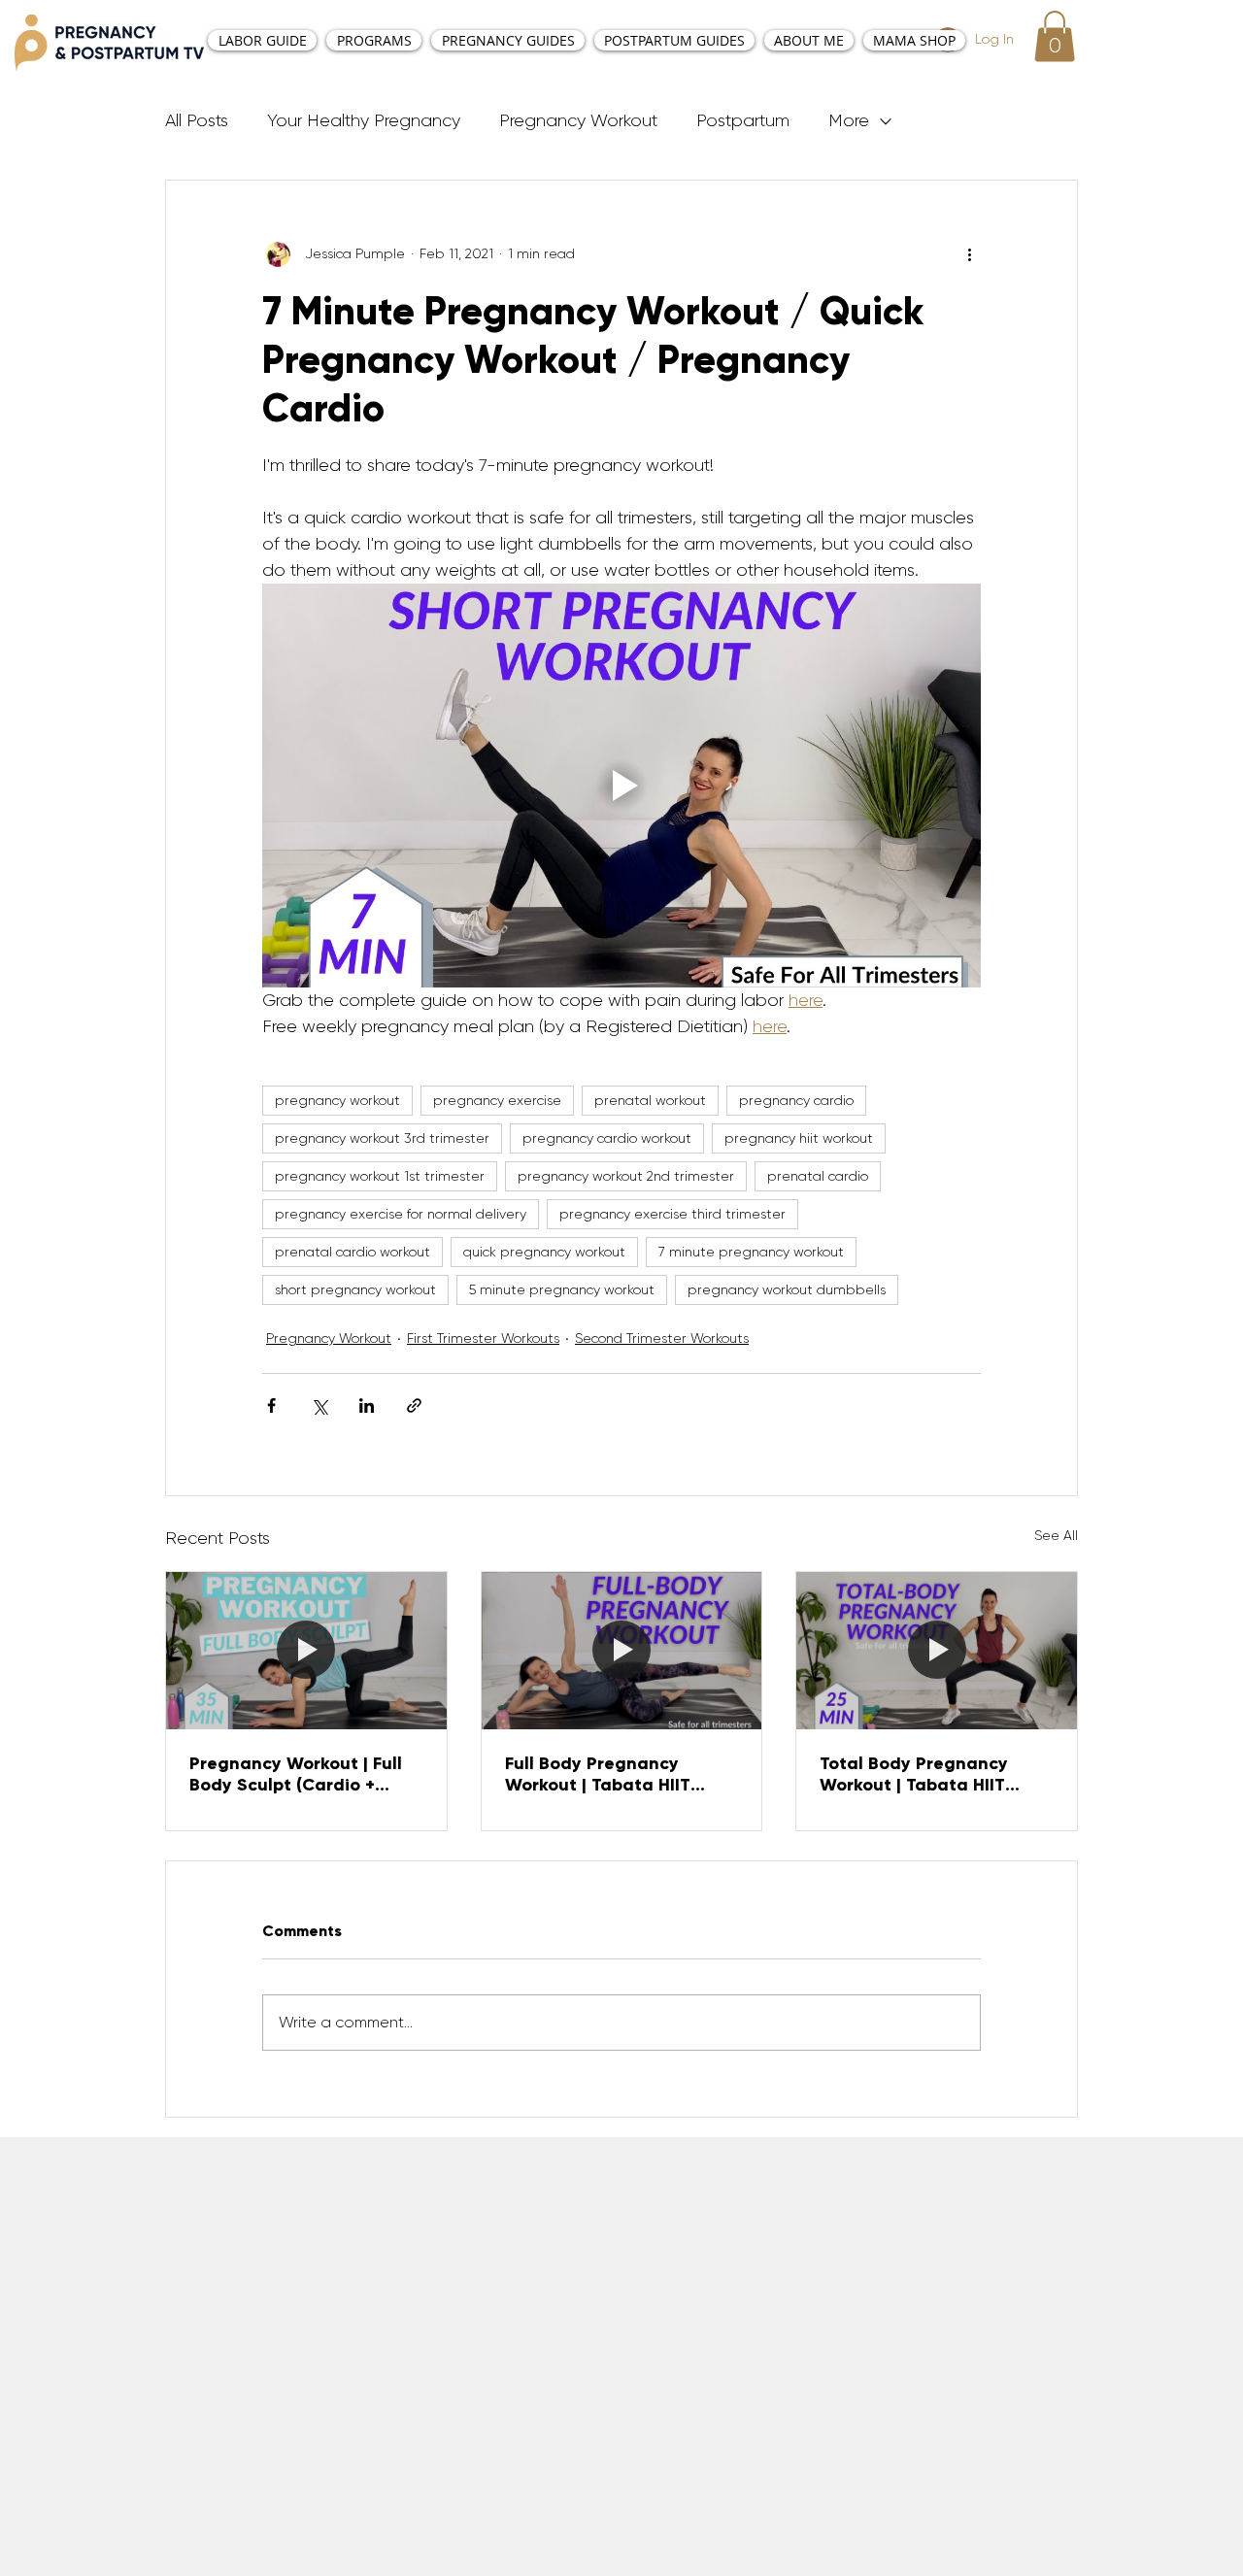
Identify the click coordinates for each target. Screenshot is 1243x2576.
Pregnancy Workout (578, 120)
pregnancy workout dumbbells (787, 1289)
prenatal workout (650, 1100)
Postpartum (743, 120)
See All (1056, 1535)
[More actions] (969, 254)
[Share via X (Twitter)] (319, 1405)
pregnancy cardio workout (607, 1138)
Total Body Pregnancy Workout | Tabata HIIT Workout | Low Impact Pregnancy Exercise (914, 1774)
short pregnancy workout (355, 1289)
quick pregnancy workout (544, 1252)
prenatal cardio (818, 1176)
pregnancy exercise (497, 1100)
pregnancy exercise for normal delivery (401, 1214)
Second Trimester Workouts (662, 1338)
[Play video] (621, 786)
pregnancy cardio (796, 1100)
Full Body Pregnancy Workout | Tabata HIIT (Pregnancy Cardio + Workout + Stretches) (598, 1774)
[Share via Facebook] (271, 1405)
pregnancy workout (337, 1100)
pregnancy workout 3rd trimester (382, 1138)
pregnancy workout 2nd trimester (626, 1176)
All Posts (197, 120)
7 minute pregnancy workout (751, 1252)
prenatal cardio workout (353, 1252)
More (849, 120)
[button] (1055, 36)
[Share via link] (414, 1405)
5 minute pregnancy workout (562, 1289)
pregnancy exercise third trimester (672, 1214)
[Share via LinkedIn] (367, 1405)
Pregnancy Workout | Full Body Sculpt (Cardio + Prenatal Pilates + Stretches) (296, 1774)
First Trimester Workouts (483, 1338)
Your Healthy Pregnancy (364, 120)
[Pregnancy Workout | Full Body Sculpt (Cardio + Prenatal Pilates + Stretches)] (306, 1651)
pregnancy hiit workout (799, 1138)
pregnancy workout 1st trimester (380, 1176)
